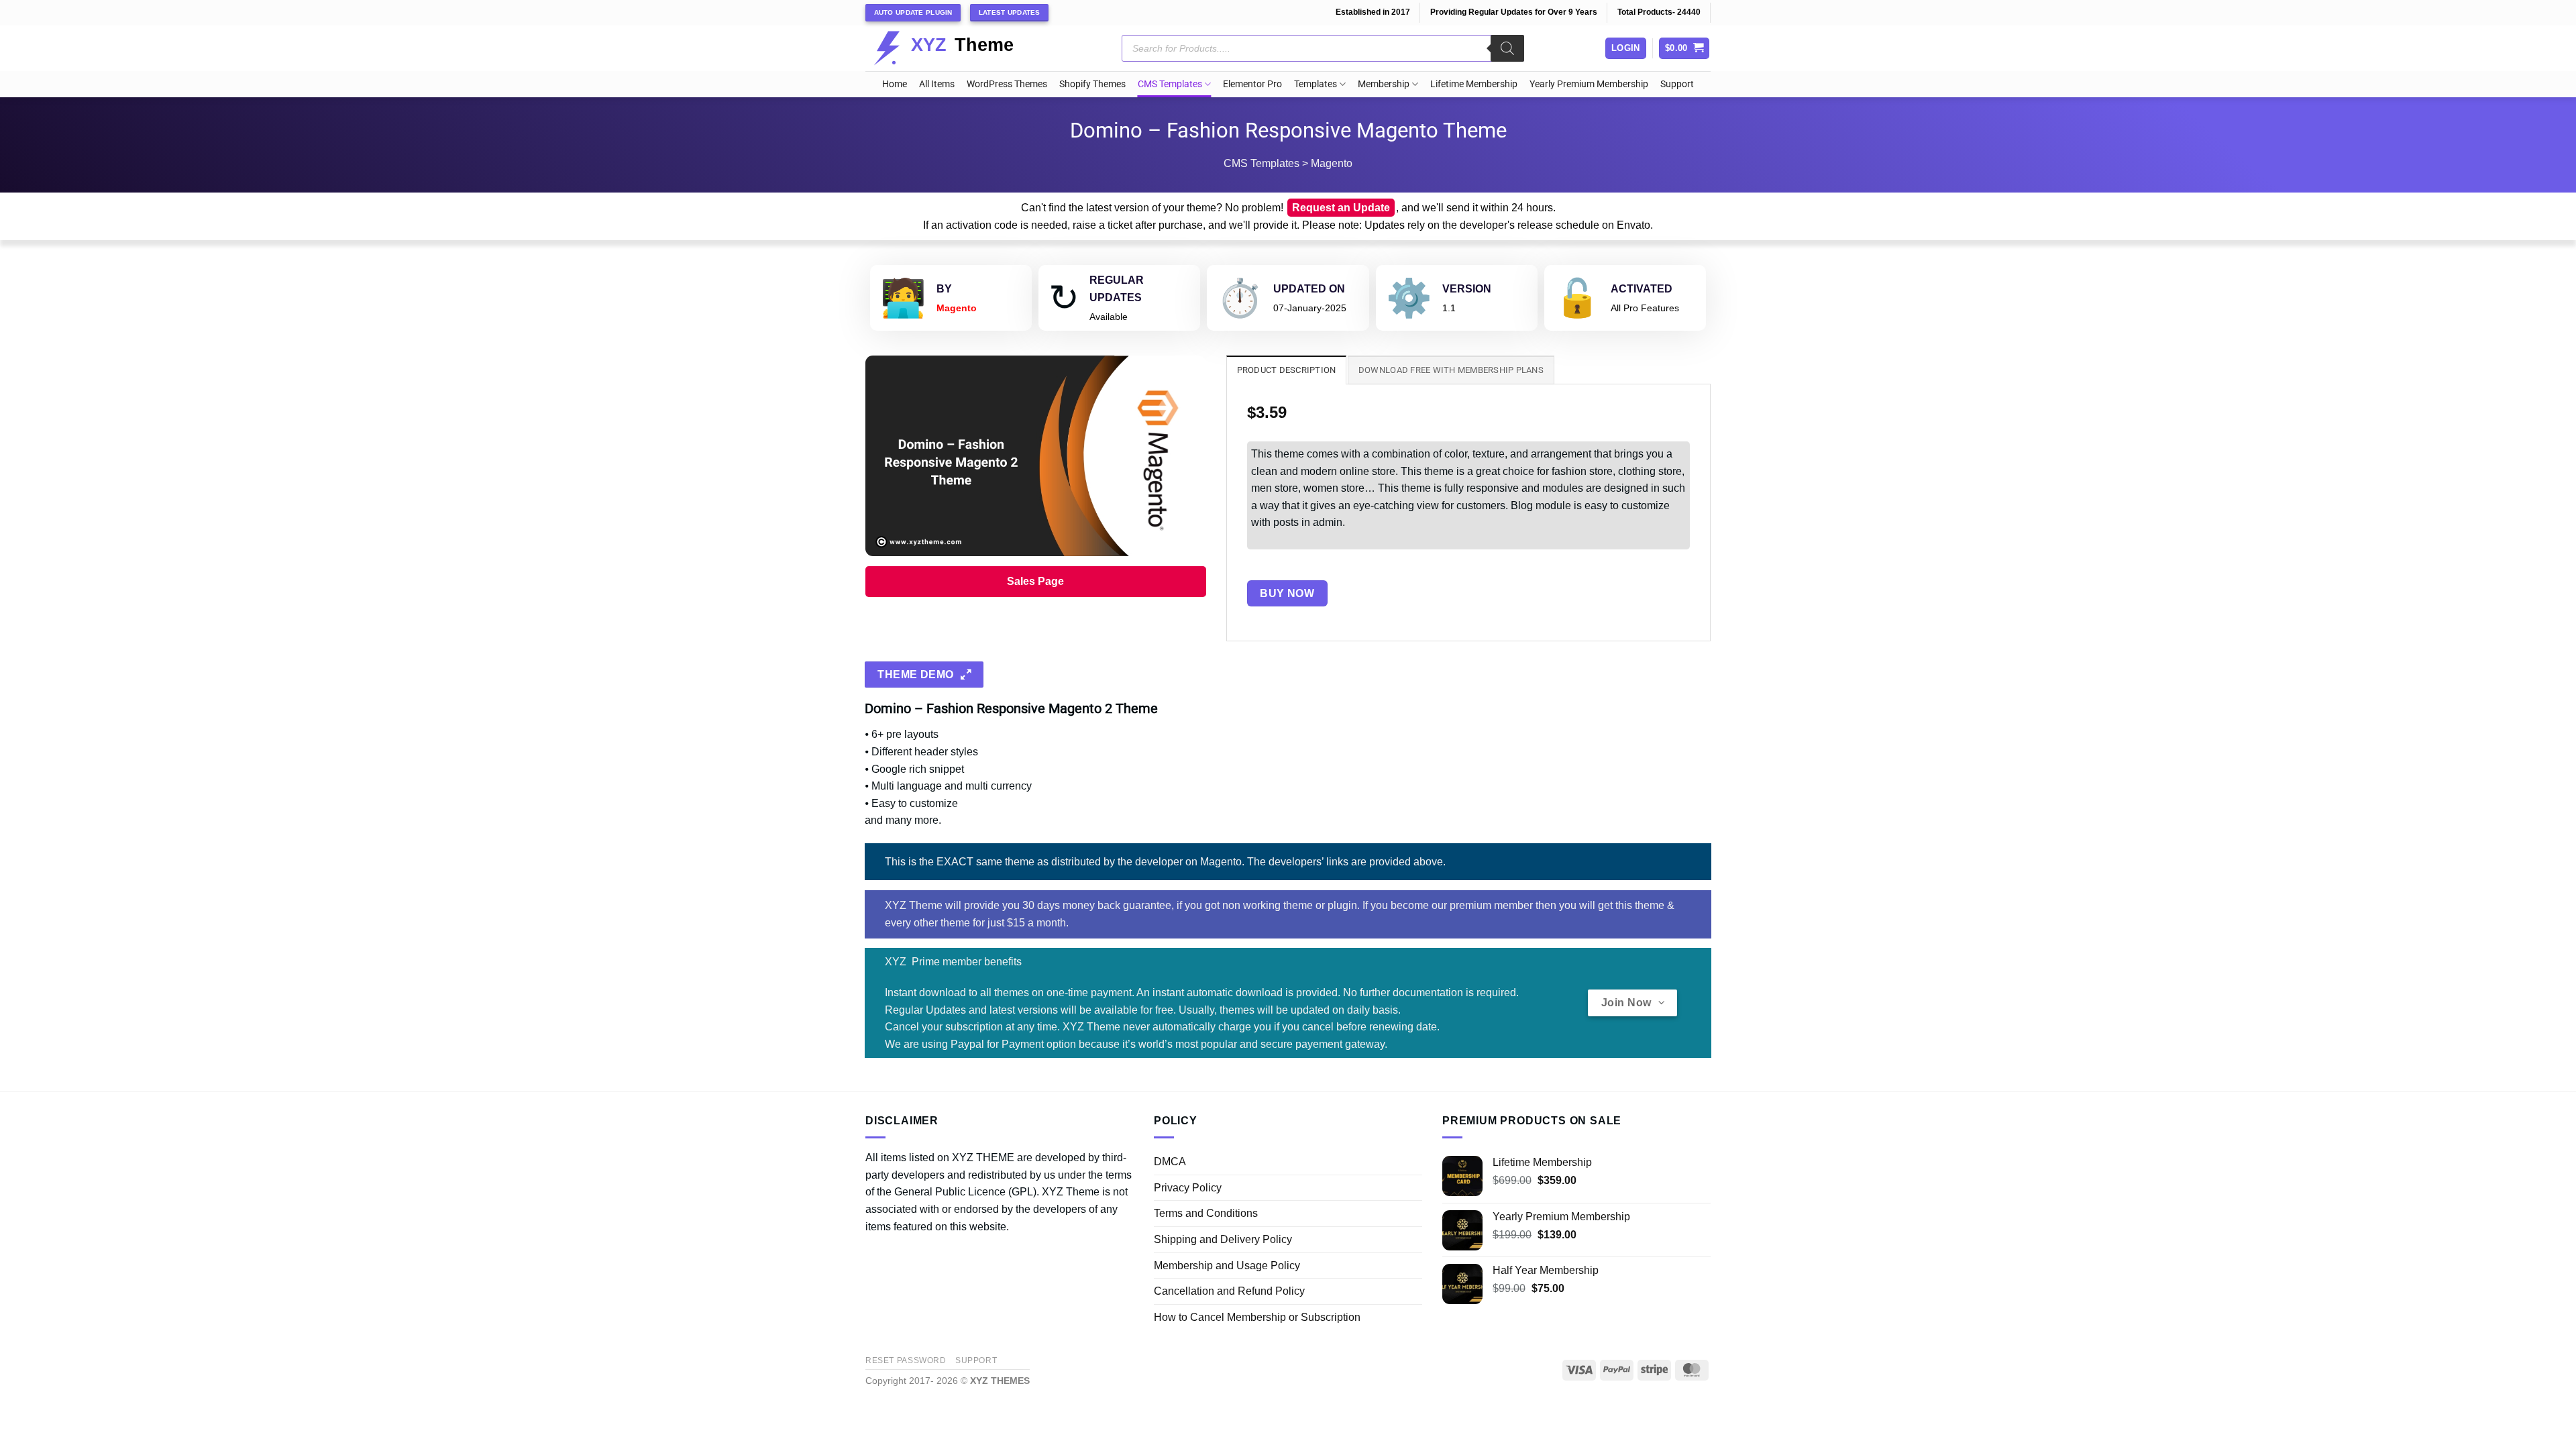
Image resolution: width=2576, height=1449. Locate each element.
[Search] (1507, 48)
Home (895, 84)
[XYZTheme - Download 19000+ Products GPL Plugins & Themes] (954, 48)
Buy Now (1287, 593)
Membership (1384, 84)
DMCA (1170, 1162)
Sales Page (1035, 581)
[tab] (1287, 370)
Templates (1316, 84)
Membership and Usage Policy (1227, 1266)
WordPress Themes (1007, 84)
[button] (1684, 49)
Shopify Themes (1092, 84)
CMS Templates (1170, 84)
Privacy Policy (1188, 1188)
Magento (1332, 163)
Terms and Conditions (1206, 1213)
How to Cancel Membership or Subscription (1257, 1317)
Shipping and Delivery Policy (1223, 1239)
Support (1677, 84)
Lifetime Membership (1474, 84)
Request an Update (1341, 208)
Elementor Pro (1252, 84)
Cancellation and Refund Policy (1229, 1291)
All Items (937, 84)
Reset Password (906, 1360)
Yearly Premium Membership (1589, 84)
